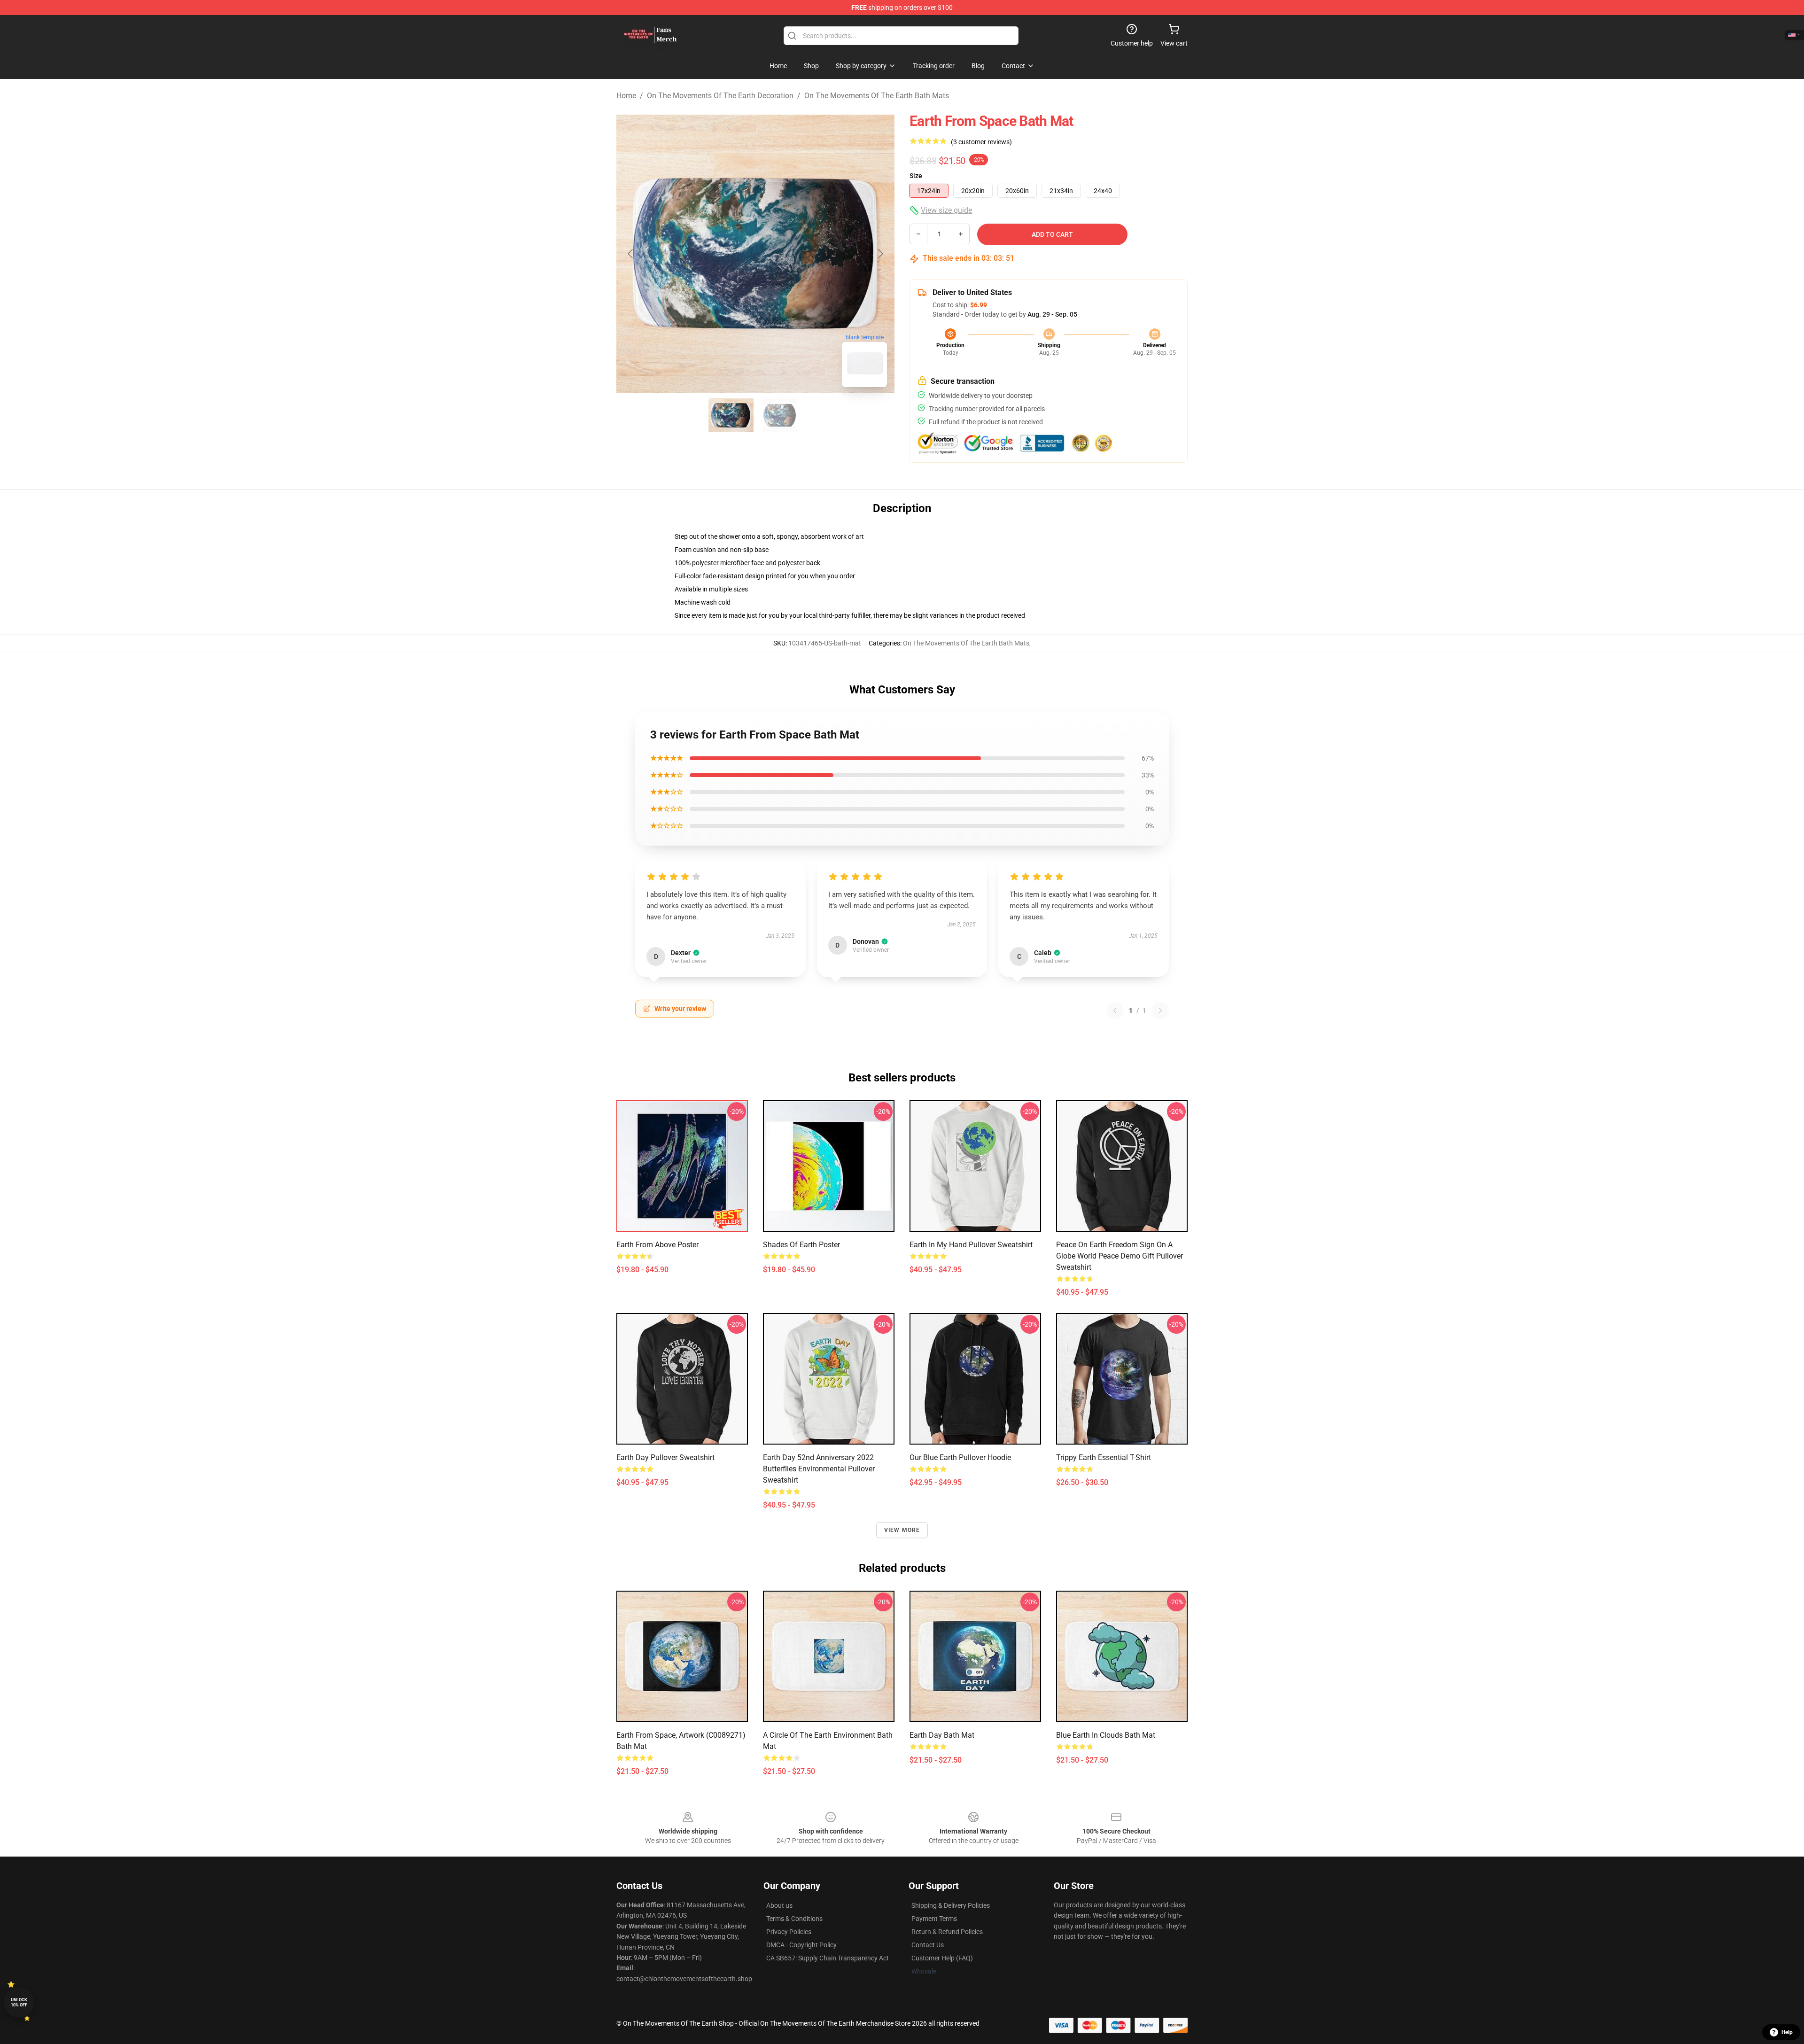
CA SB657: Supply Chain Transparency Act (828, 1958)
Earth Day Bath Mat (942, 1735)
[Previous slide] (631, 254)
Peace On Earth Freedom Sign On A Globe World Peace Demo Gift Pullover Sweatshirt (1120, 1256)
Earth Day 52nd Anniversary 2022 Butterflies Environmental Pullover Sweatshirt (819, 1469)
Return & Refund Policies (947, 1932)
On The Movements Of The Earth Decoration (720, 96)
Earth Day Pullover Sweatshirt (665, 1457)
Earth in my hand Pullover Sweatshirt (971, 1245)
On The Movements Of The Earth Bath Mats (877, 96)
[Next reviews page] (1160, 1010)
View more (902, 1530)
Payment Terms (934, 1919)
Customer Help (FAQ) (942, 1958)
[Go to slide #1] (731, 415)
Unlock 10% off (19, 2002)
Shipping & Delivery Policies (951, 1905)
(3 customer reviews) (981, 142)
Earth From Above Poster (657, 1245)
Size (916, 176)
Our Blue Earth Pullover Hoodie (960, 1457)
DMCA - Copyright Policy (801, 1945)
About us (779, 1905)
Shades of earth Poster (801, 1245)
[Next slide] (880, 254)
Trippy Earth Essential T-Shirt (1104, 1457)
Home (626, 96)
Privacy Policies (789, 1932)
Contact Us (928, 1945)
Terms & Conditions (794, 1919)
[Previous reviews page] (1115, 1010)
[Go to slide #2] (780, 415)
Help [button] (1787, 2032)
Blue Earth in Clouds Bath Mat (1106, 1735)
